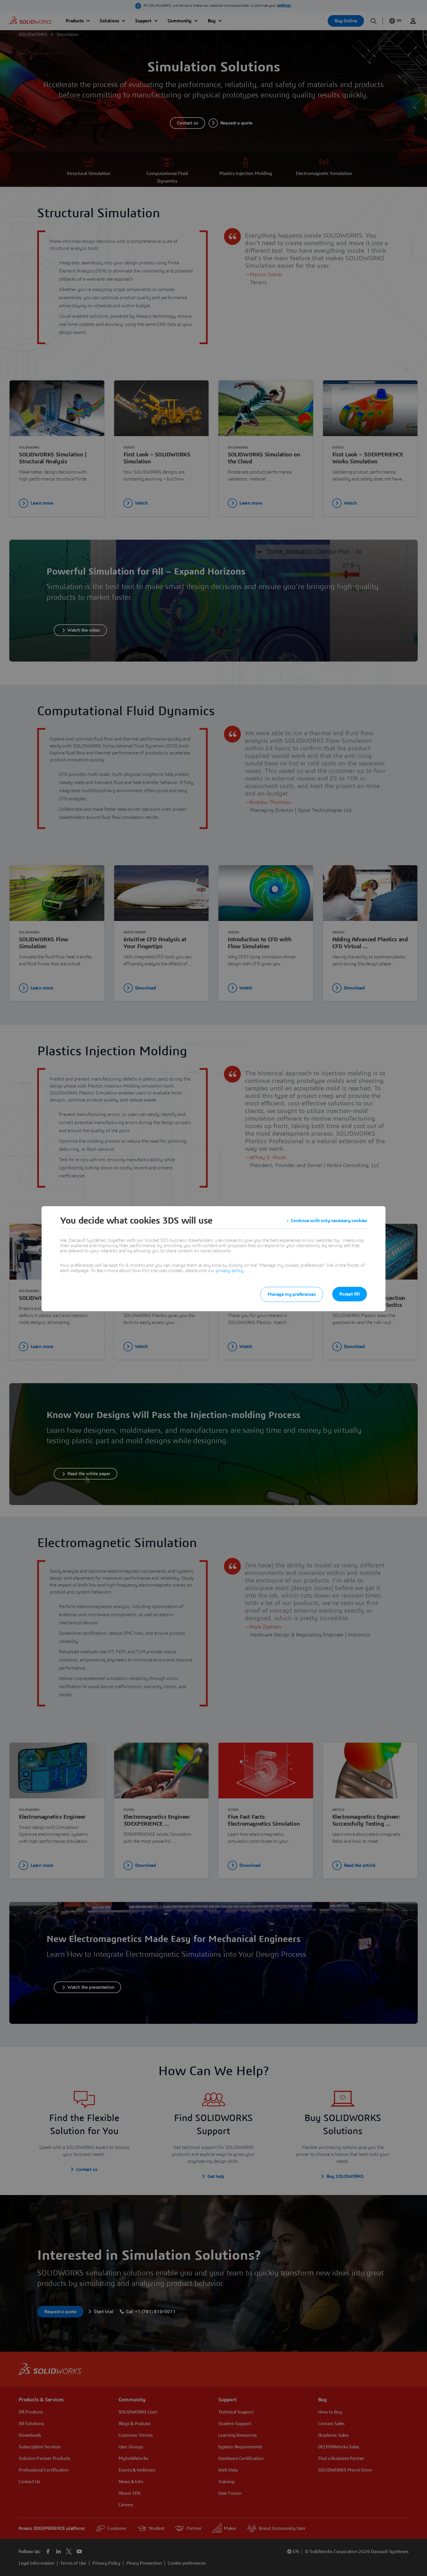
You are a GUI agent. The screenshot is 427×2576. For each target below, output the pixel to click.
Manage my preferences (292, 1294)
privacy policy (229, 1271)
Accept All (350, 1294)
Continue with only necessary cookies (329, 1221)
